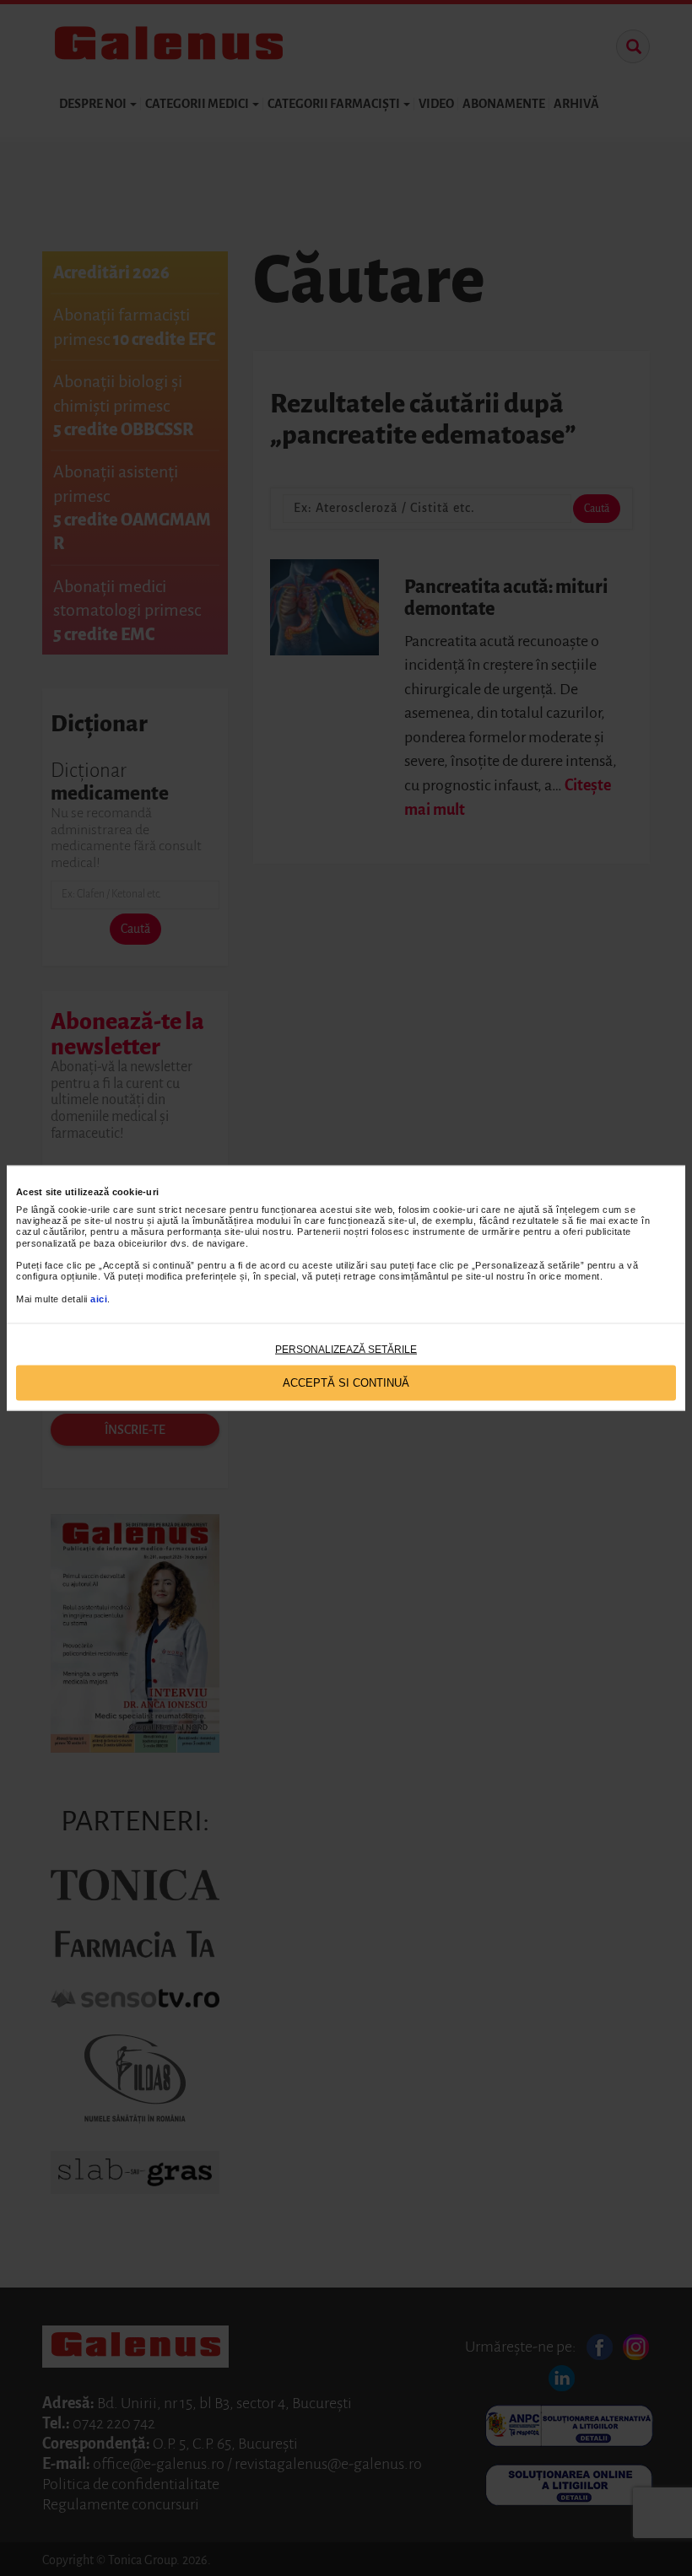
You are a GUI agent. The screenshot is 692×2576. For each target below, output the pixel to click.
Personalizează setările (346, 1349)
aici (99, 1298)
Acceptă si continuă (346, 1383)
